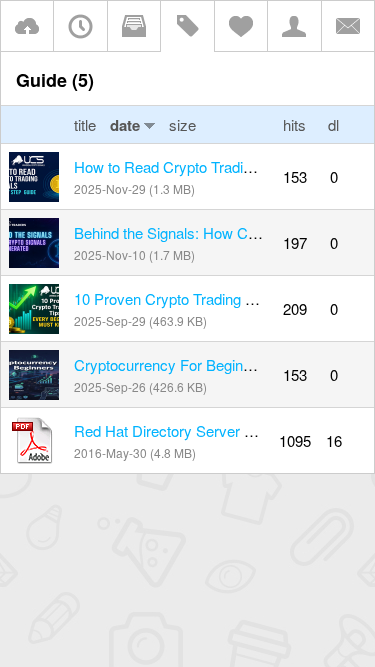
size (182, 124)
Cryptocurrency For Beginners (173, 364)
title (87, 124)
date (125, 125)
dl (333, 124)
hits (294, 124)
